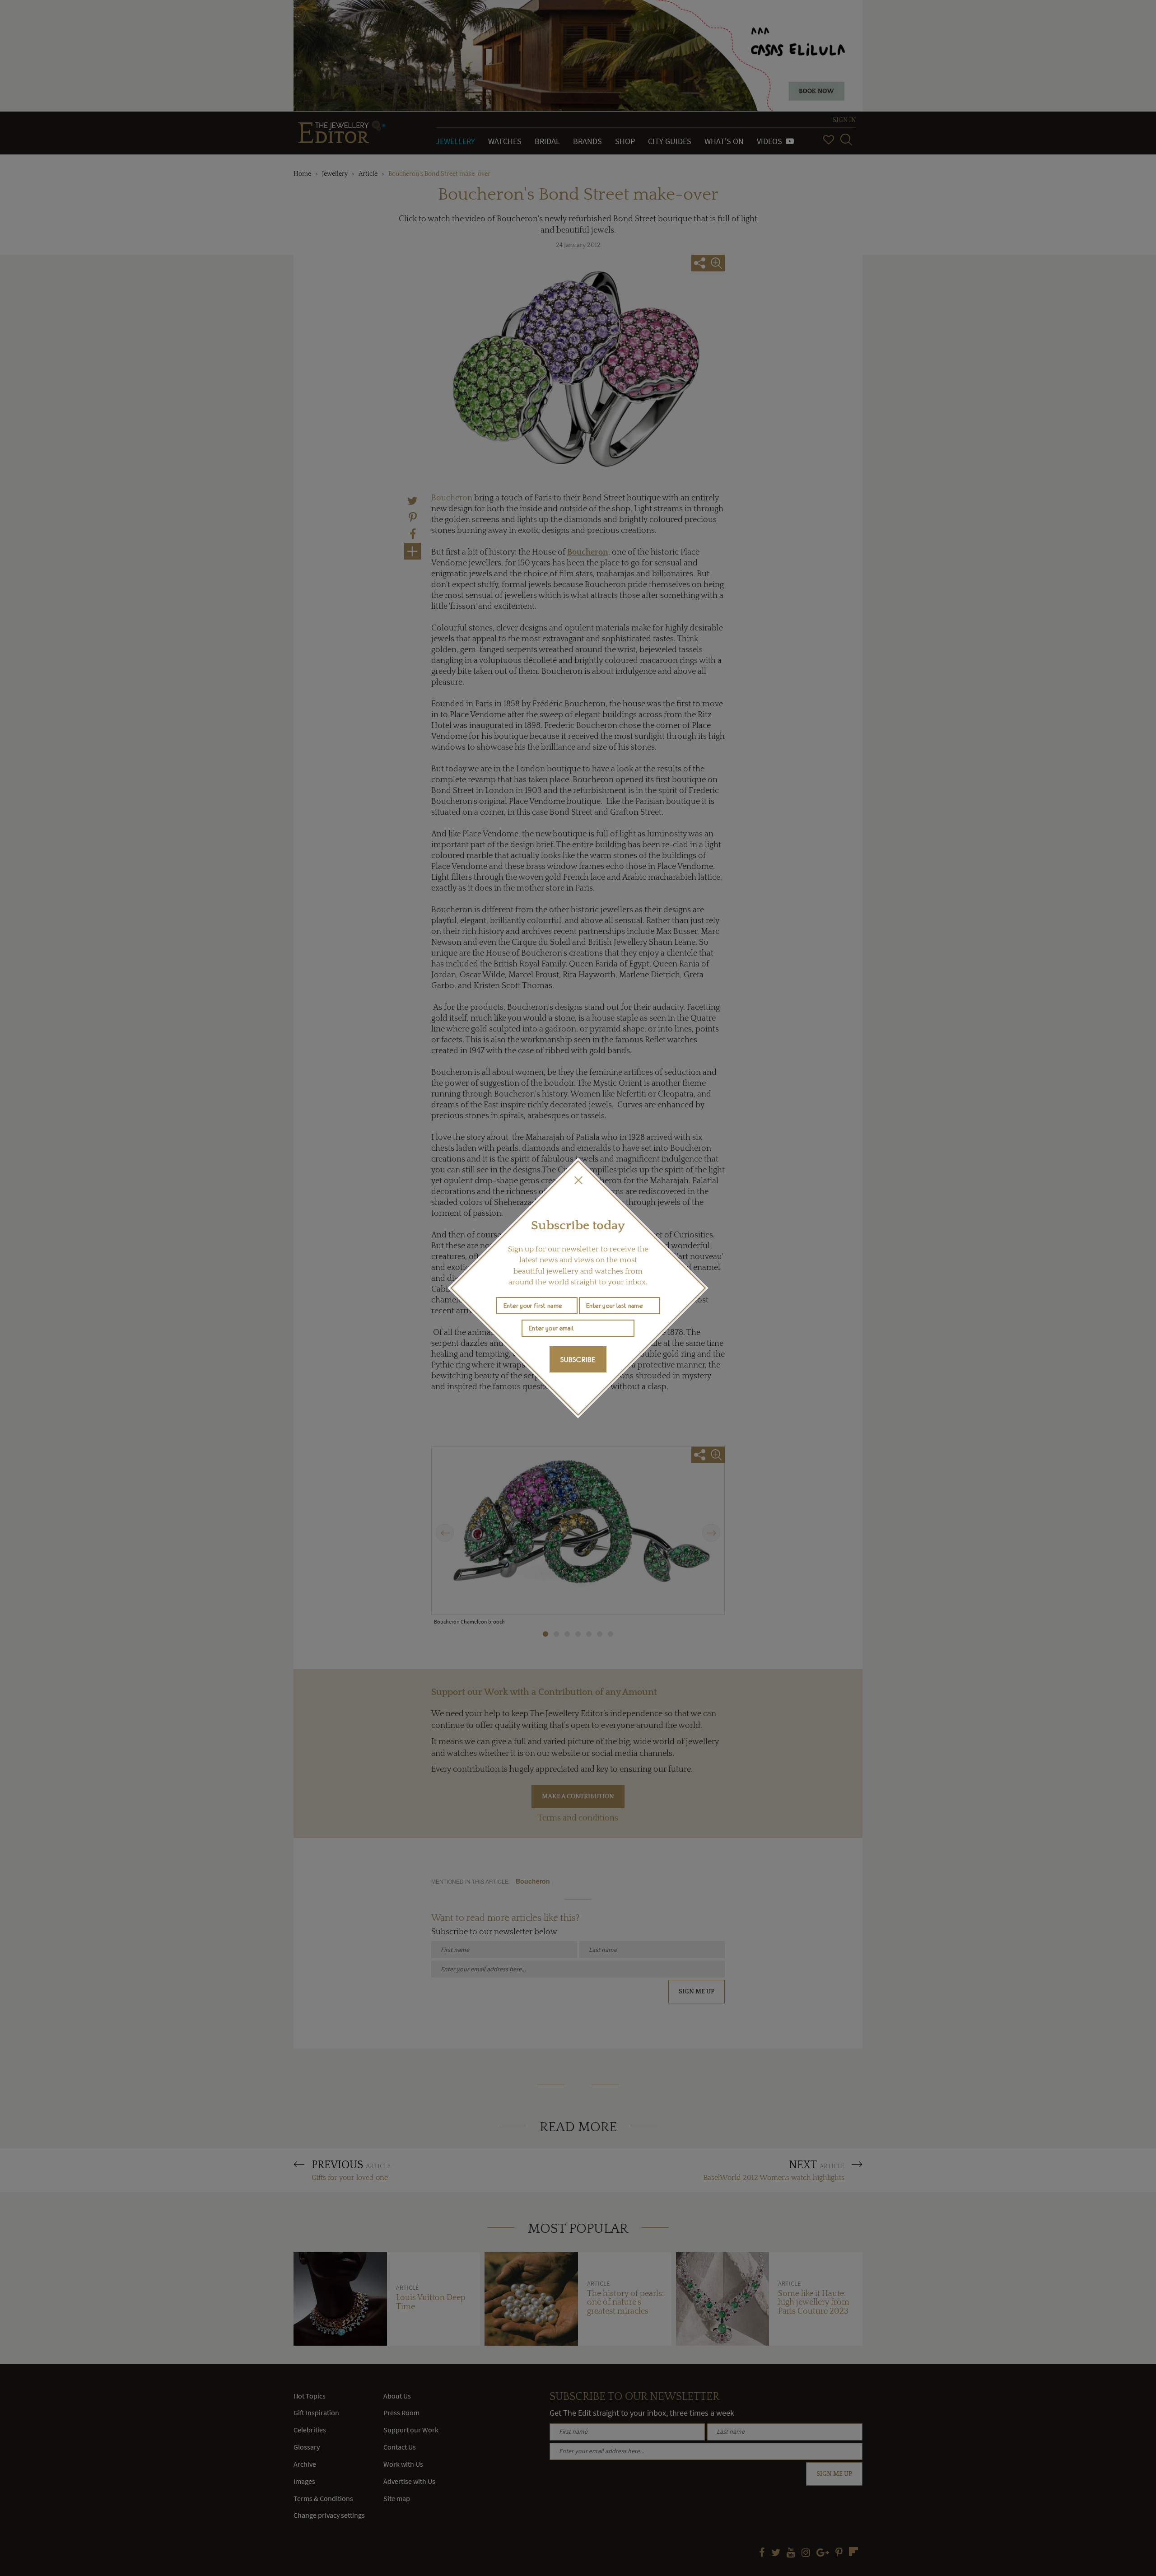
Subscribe (578, 1359)
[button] (578, 1180)
